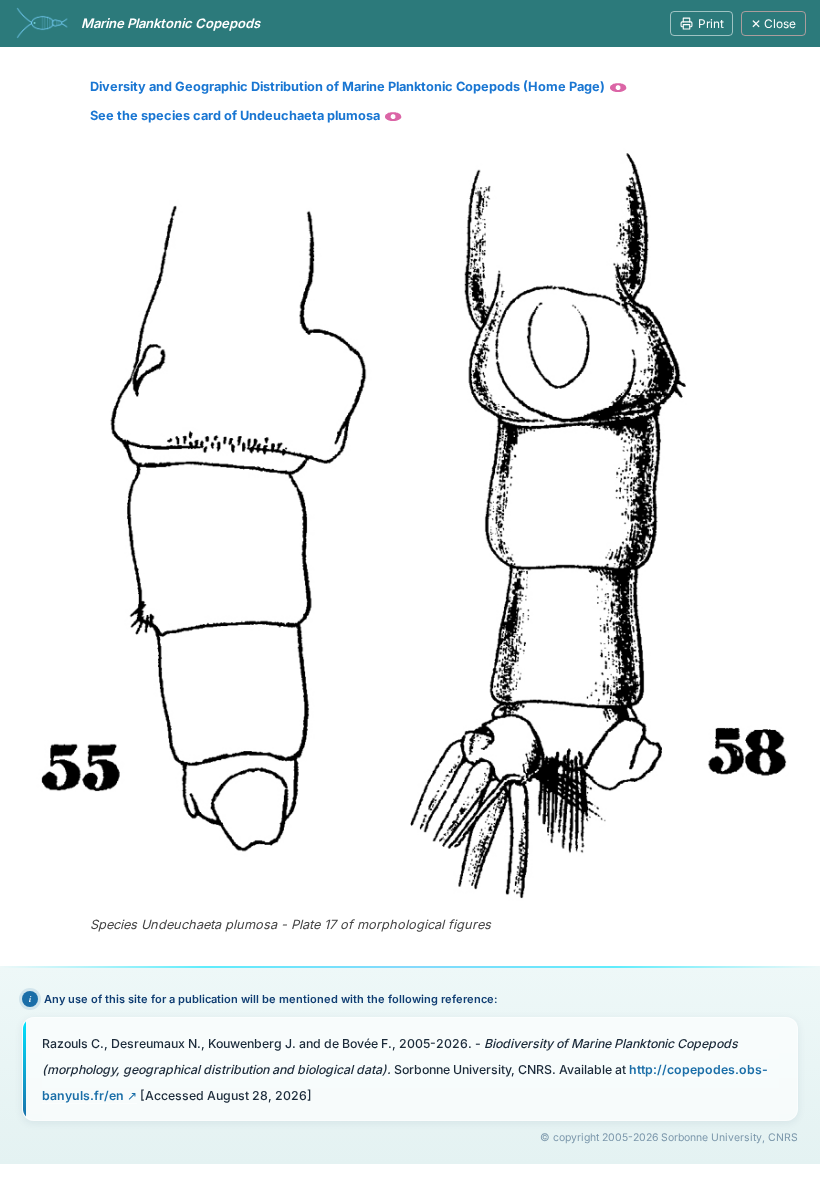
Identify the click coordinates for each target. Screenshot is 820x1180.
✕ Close (773, 23)
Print (711, 23)
